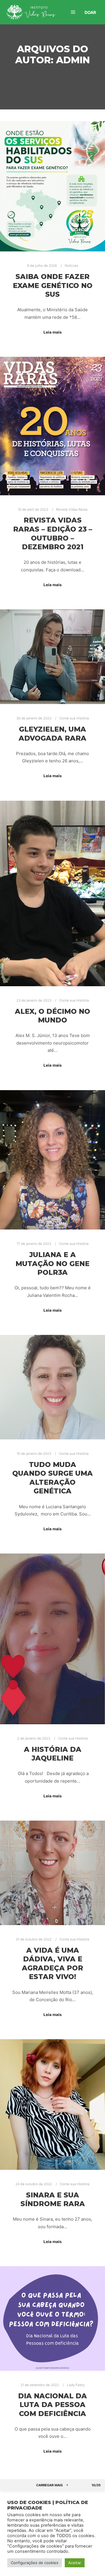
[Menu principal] (73, 12)
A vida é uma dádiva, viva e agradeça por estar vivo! (52, 1964)
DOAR (90, 12)
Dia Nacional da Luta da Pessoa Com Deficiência (52, 2405)
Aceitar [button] (75, 2563)
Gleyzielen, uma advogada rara (52, 734)
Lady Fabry (76, 2385)
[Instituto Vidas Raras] (31, 12)
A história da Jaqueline (53, 1754)
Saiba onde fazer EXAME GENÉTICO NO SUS (53, 285)
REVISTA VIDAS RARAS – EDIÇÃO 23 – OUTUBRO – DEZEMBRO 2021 (53, 533)
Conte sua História (74, 718)
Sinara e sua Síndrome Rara (53, 2199)
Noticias (71, 266)
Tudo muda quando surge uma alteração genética (52, 1478)
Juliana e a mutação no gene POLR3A (52, 1263)
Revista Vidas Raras (72, 510)
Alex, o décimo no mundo (52, 1016)
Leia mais (52, 332)
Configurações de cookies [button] (35, 2563)
